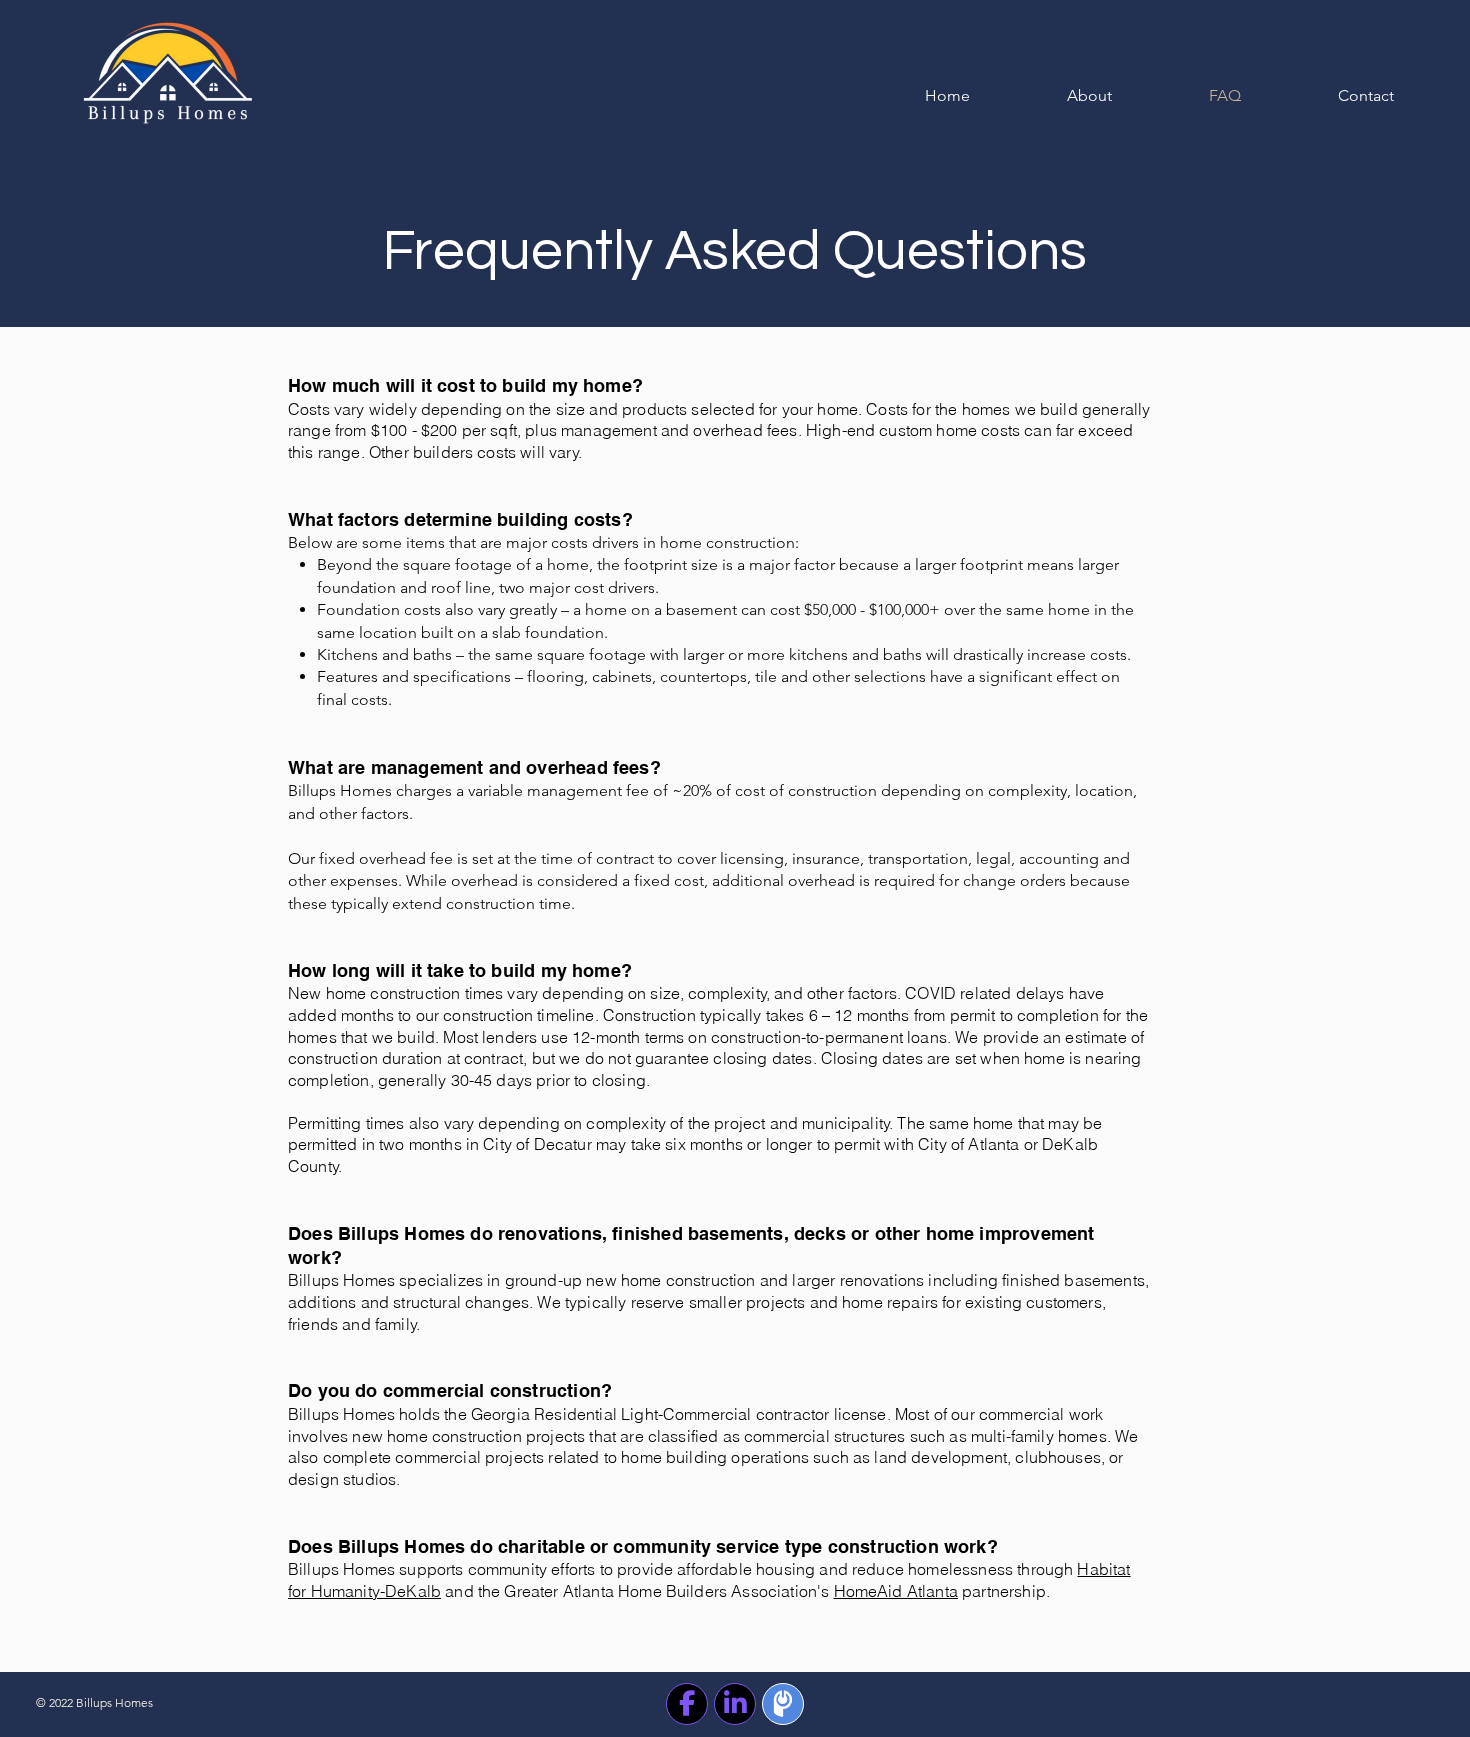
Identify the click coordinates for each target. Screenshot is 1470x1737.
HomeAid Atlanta (896, 1591)
